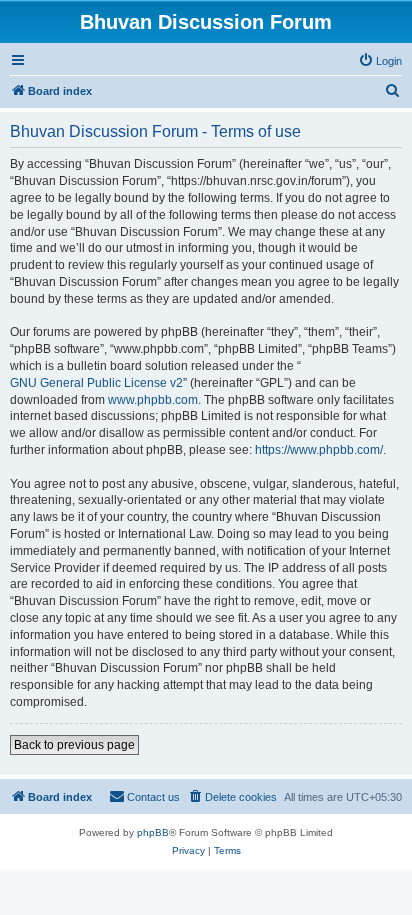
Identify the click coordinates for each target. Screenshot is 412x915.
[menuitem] (380, 61)
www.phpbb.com (153, 400)
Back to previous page (74, 745)
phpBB (153, 832)
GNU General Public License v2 (96, 383)
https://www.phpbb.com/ (319, 450)
